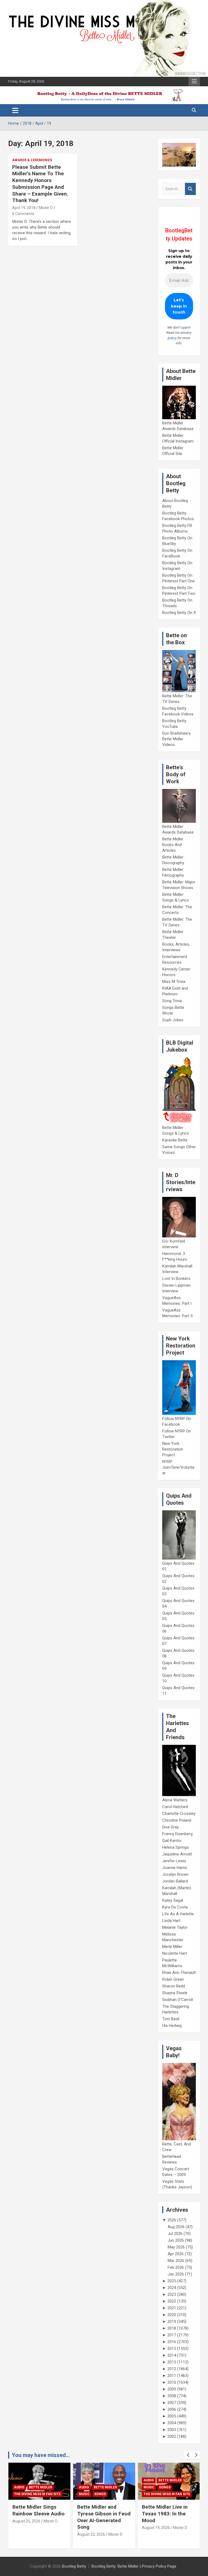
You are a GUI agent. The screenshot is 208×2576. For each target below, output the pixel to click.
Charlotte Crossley (179, 1814)
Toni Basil (171, 2019)
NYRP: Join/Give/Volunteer (178, 1467)
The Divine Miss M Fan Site (102, 2494)
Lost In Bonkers (176, 1279)
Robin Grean (173, 1979)
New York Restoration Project (173, 1449)
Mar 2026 (176, 2261)
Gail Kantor (172, 1841)
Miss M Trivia (174, 982)
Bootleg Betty (74, 2566)
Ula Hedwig (172, 2026)
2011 (172, 2376)
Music (19, 2494)
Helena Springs (175, 1847)
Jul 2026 (175, 2234)
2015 (172, 2349)
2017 (172, 2335)
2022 (172, 2301)
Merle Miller (172, 1947)
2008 (172, 2396)
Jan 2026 (176, 2274)
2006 (172, 2409)
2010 (172, 2382)
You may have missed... (41, 2455)
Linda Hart (171, 1921)
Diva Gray (170, 1827)
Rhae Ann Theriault (179, 1973)
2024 (172, 2288)
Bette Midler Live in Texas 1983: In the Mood (100, 2514)
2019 (172, 2321)
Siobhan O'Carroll (178, 2000)
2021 (172, 2308)
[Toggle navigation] (15, 110)
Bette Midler (41, 2487)
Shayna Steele (175, 1993)
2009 (172, 2389)
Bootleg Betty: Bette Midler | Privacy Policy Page (134, 2566)
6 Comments (23, 214)
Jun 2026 (176, 2240)
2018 (172, 2328)
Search (190, 189)
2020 (172, 2315)
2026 (172, 2220)
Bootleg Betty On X (179, 613)
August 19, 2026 (91, 2528)
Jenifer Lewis (174, 1861)
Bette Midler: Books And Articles (173, 845)
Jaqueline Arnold (177, 1854)
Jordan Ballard (175, 1881)
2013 (172, 2362)
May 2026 (176, 2247)
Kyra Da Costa (175, 1907)
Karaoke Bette (175, 1140)
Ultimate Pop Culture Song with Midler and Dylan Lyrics (166, 2514)
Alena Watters (175, 1800)
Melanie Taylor (175, 1927)
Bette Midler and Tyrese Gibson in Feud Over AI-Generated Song (39, 2517)
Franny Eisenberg (177, 1834)
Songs (35, 2494)
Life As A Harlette (178, 1914)
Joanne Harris (175, 1868)
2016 (172, 2342)
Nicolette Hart (175, 1953)
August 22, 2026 (26, 2534)
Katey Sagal (173, 1900)
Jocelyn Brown (175, 1874)
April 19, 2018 (24, 208)
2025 (172, 2281)
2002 (172, 2436)
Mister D (46, 208)
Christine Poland (177, 1820)
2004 (172, 2423)
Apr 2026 (176, 2254)
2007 (172, 2403)
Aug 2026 (176, 2227)
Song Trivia (172, 1001)
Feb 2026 (176, 2267)
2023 (172, 2294)
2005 (172, 2416)
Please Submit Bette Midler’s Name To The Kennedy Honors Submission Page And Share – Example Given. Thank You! (40, 184)
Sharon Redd (174, 1986)
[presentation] (188, 2455)
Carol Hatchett (175, 1807)
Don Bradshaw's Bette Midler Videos (176, 739)
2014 (172, 2355)
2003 (172, 2430)
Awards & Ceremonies (32, 160)
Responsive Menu (194, 81)
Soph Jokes (173, 1020)
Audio (19, 2487)
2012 (172, 2369)
